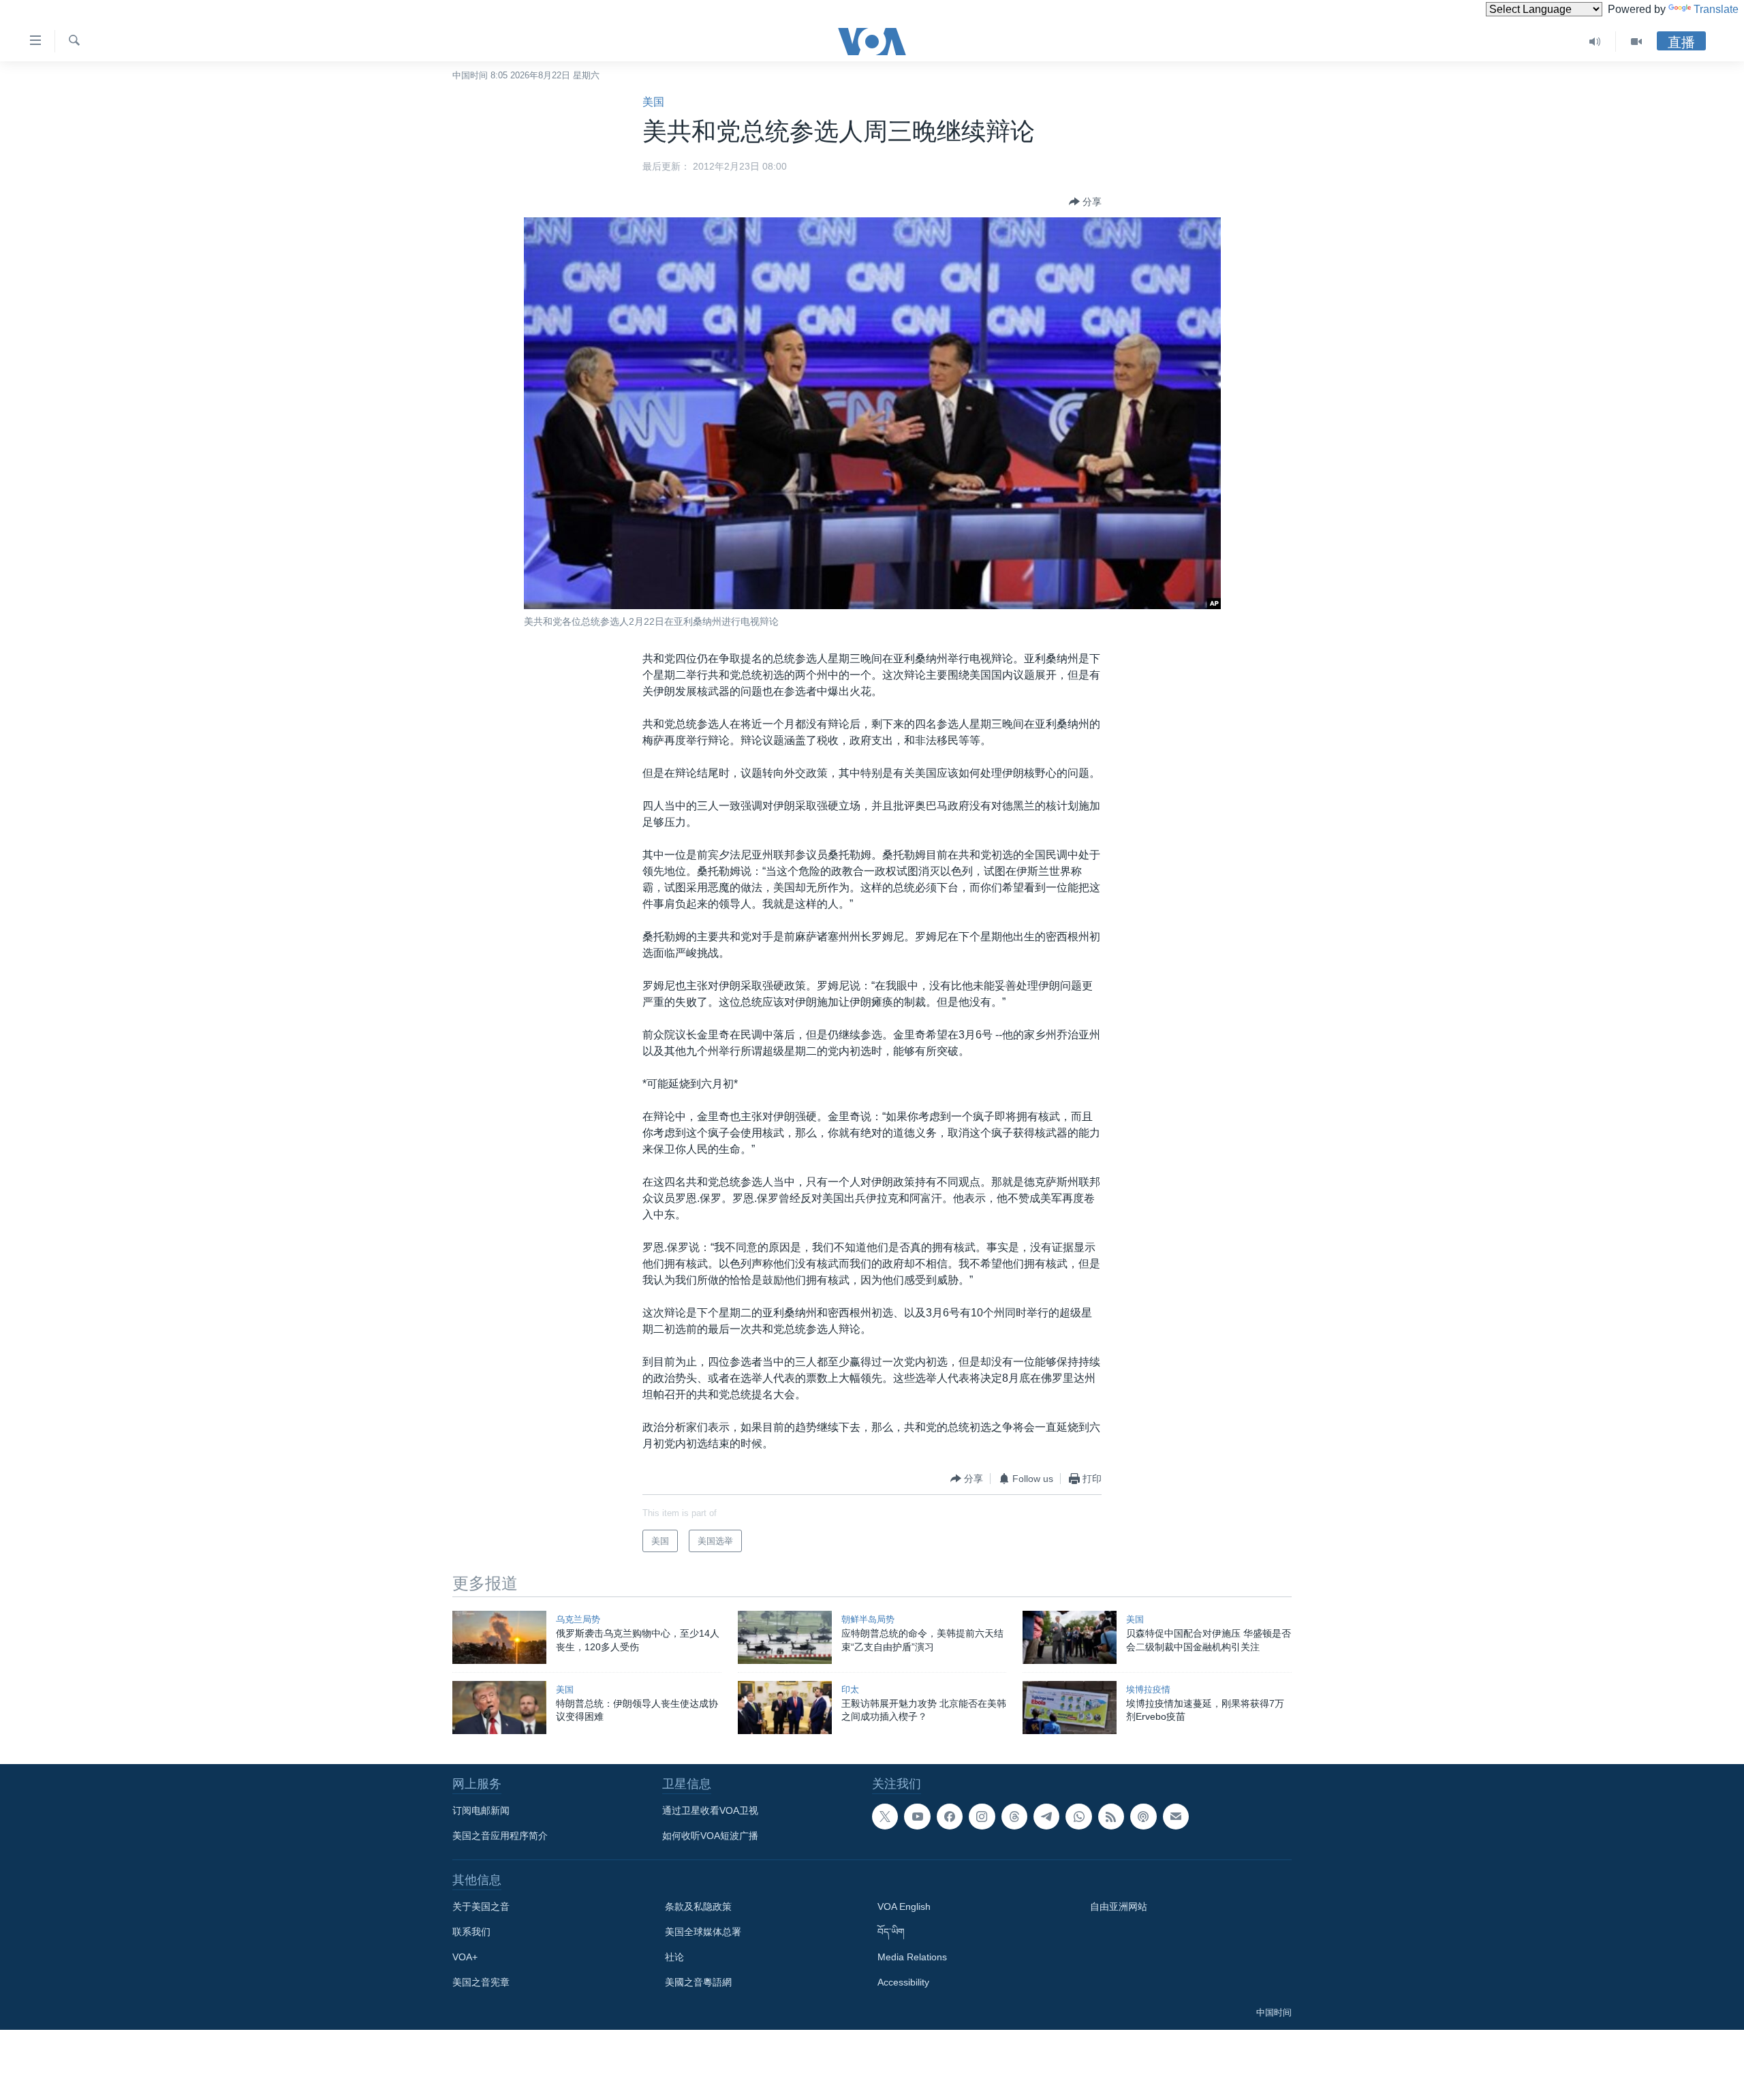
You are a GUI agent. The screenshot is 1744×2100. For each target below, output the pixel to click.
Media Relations (912, 1957)
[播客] (1143, 1817)
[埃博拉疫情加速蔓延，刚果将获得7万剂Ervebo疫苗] (1070, 1708)
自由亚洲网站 (1119, 1906)
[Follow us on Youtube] (917, 1817)
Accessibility (903, 1982)
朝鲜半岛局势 (868, 1619)
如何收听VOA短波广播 (710, 1836)
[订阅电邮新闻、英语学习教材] (1176, 1817)
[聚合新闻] (1111, 1817)
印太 (850, 1689)
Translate (1716, 9)
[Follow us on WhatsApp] (1078, 1817)
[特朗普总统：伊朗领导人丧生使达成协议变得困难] (499, 1708)
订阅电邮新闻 (481, 1810)
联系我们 (471, 1932)
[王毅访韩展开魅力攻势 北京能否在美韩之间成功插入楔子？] (785, 1708)
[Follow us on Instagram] (982, 1817)
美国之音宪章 (481, 1982)
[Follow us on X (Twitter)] (885, 1817)
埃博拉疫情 (1148, 1689)
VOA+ (465, 1957)
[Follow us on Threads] (1014, 1817)
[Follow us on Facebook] (950, 1817)
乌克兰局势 (578, 1619)
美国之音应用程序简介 (500, 1836)
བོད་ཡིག (891, 1932)
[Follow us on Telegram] (1046, 1817)
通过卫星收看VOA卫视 (710, 1810)
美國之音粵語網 (698, 1982)
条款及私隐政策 (698, 1906)
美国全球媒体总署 (703, 1932)
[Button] (1085, 202)
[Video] (1636, 42)
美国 (653, 102)
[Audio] (1595, 42)
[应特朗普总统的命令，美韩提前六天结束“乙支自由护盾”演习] (785, 1637)
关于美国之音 (481, 1906)
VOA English (904, 1906)
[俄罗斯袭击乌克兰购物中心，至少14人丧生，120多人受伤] (499, 1637)
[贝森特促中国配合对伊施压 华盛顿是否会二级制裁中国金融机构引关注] (1070, 1637)
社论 (674, 1957)
